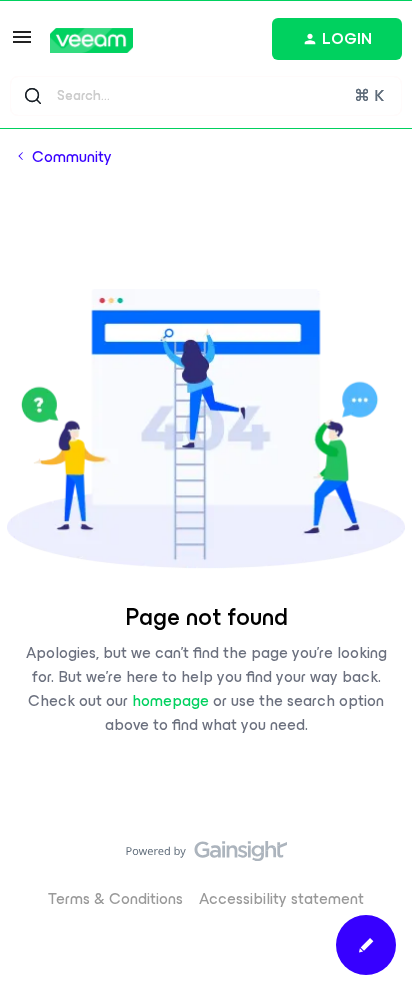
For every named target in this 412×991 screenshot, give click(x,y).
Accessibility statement (281, 898)
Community (72, 157)
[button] (22, 43)
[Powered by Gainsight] (206, 856)
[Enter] (33, 96)
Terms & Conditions (115, 898)
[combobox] (206, 96)
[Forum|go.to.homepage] (91, 40)
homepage (170, 700)
